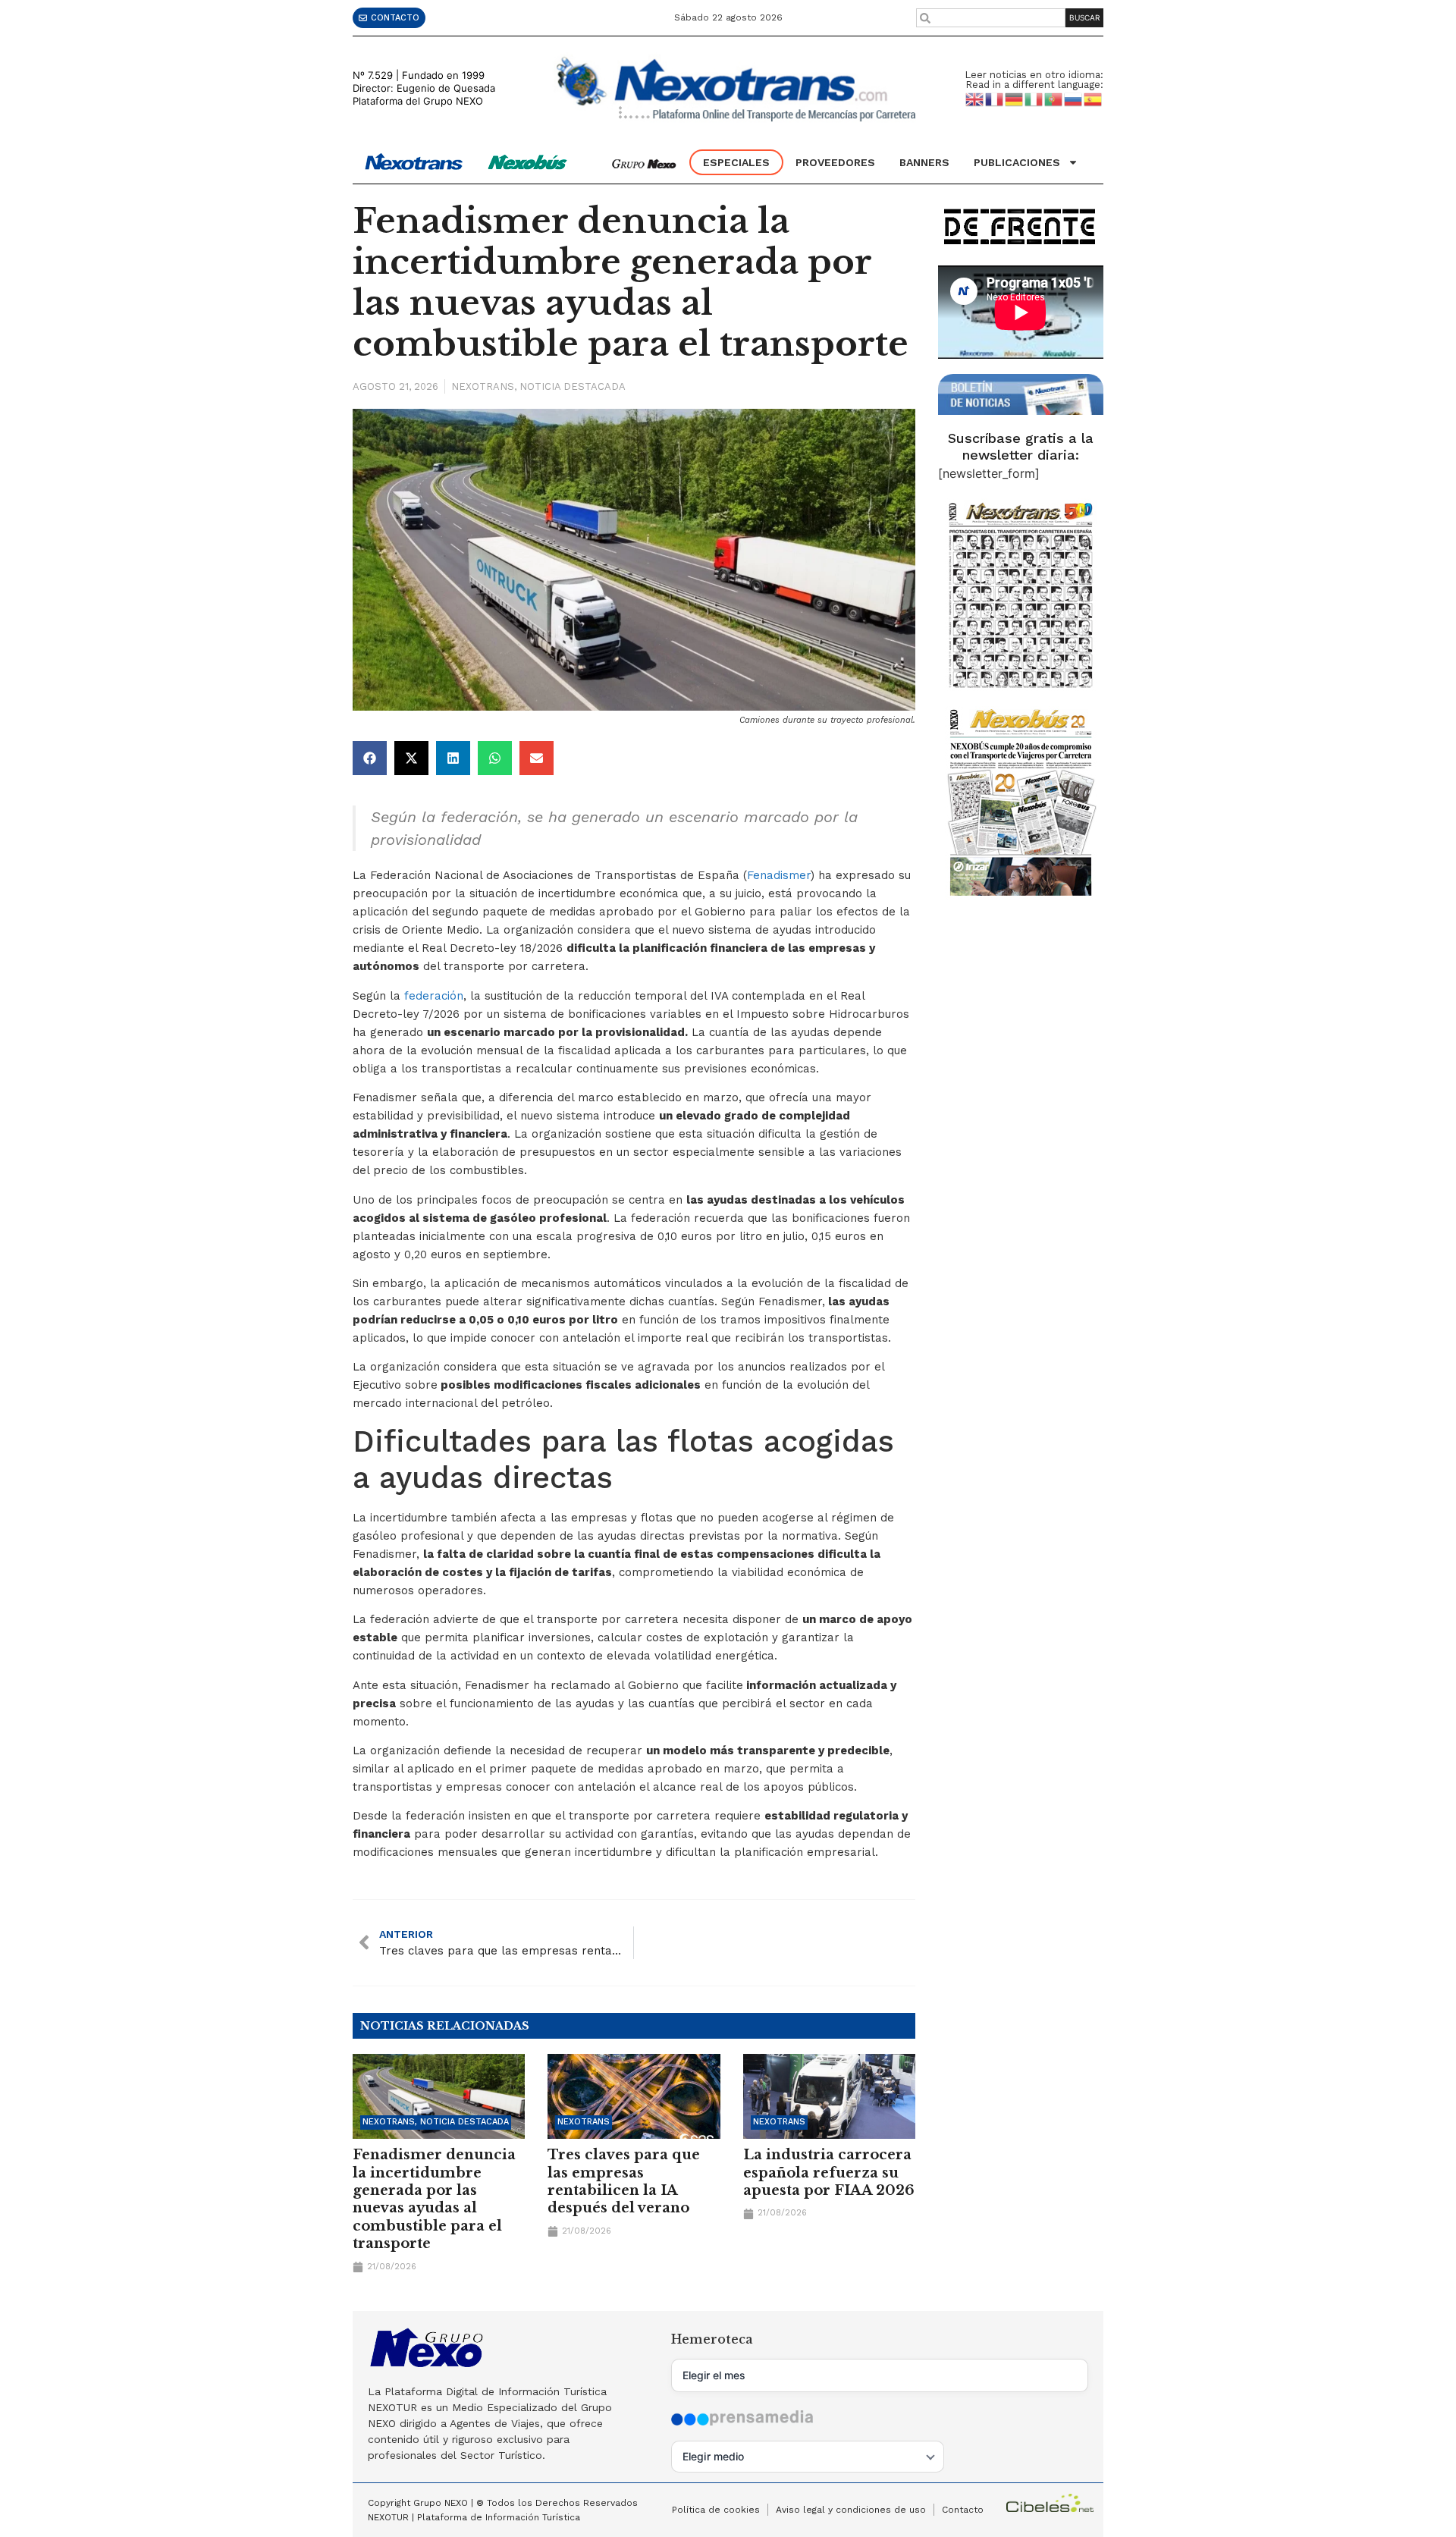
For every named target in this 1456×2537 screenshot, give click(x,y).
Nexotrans (483, 386)
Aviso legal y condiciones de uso (851, 2510)
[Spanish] (1094, 99)
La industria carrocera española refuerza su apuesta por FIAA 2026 (829, 2173)
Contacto (963, 2510)
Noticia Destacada (573, 386)
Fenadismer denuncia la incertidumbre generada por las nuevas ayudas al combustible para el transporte (434, 2199)
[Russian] (1074, 99)
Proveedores (835, 162)
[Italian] (1034, 99)
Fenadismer (779, 875)
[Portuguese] (1054, 99)
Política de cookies (716, 2510)
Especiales (736, 162)
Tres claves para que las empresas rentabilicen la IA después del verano (624, 2181)
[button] (370, 758)
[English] (975, 99)
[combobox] (991, 18)
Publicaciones (1017, 162)
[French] (995, 99)
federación (434, 996)
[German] (1015, 99)
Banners (924, 162)
